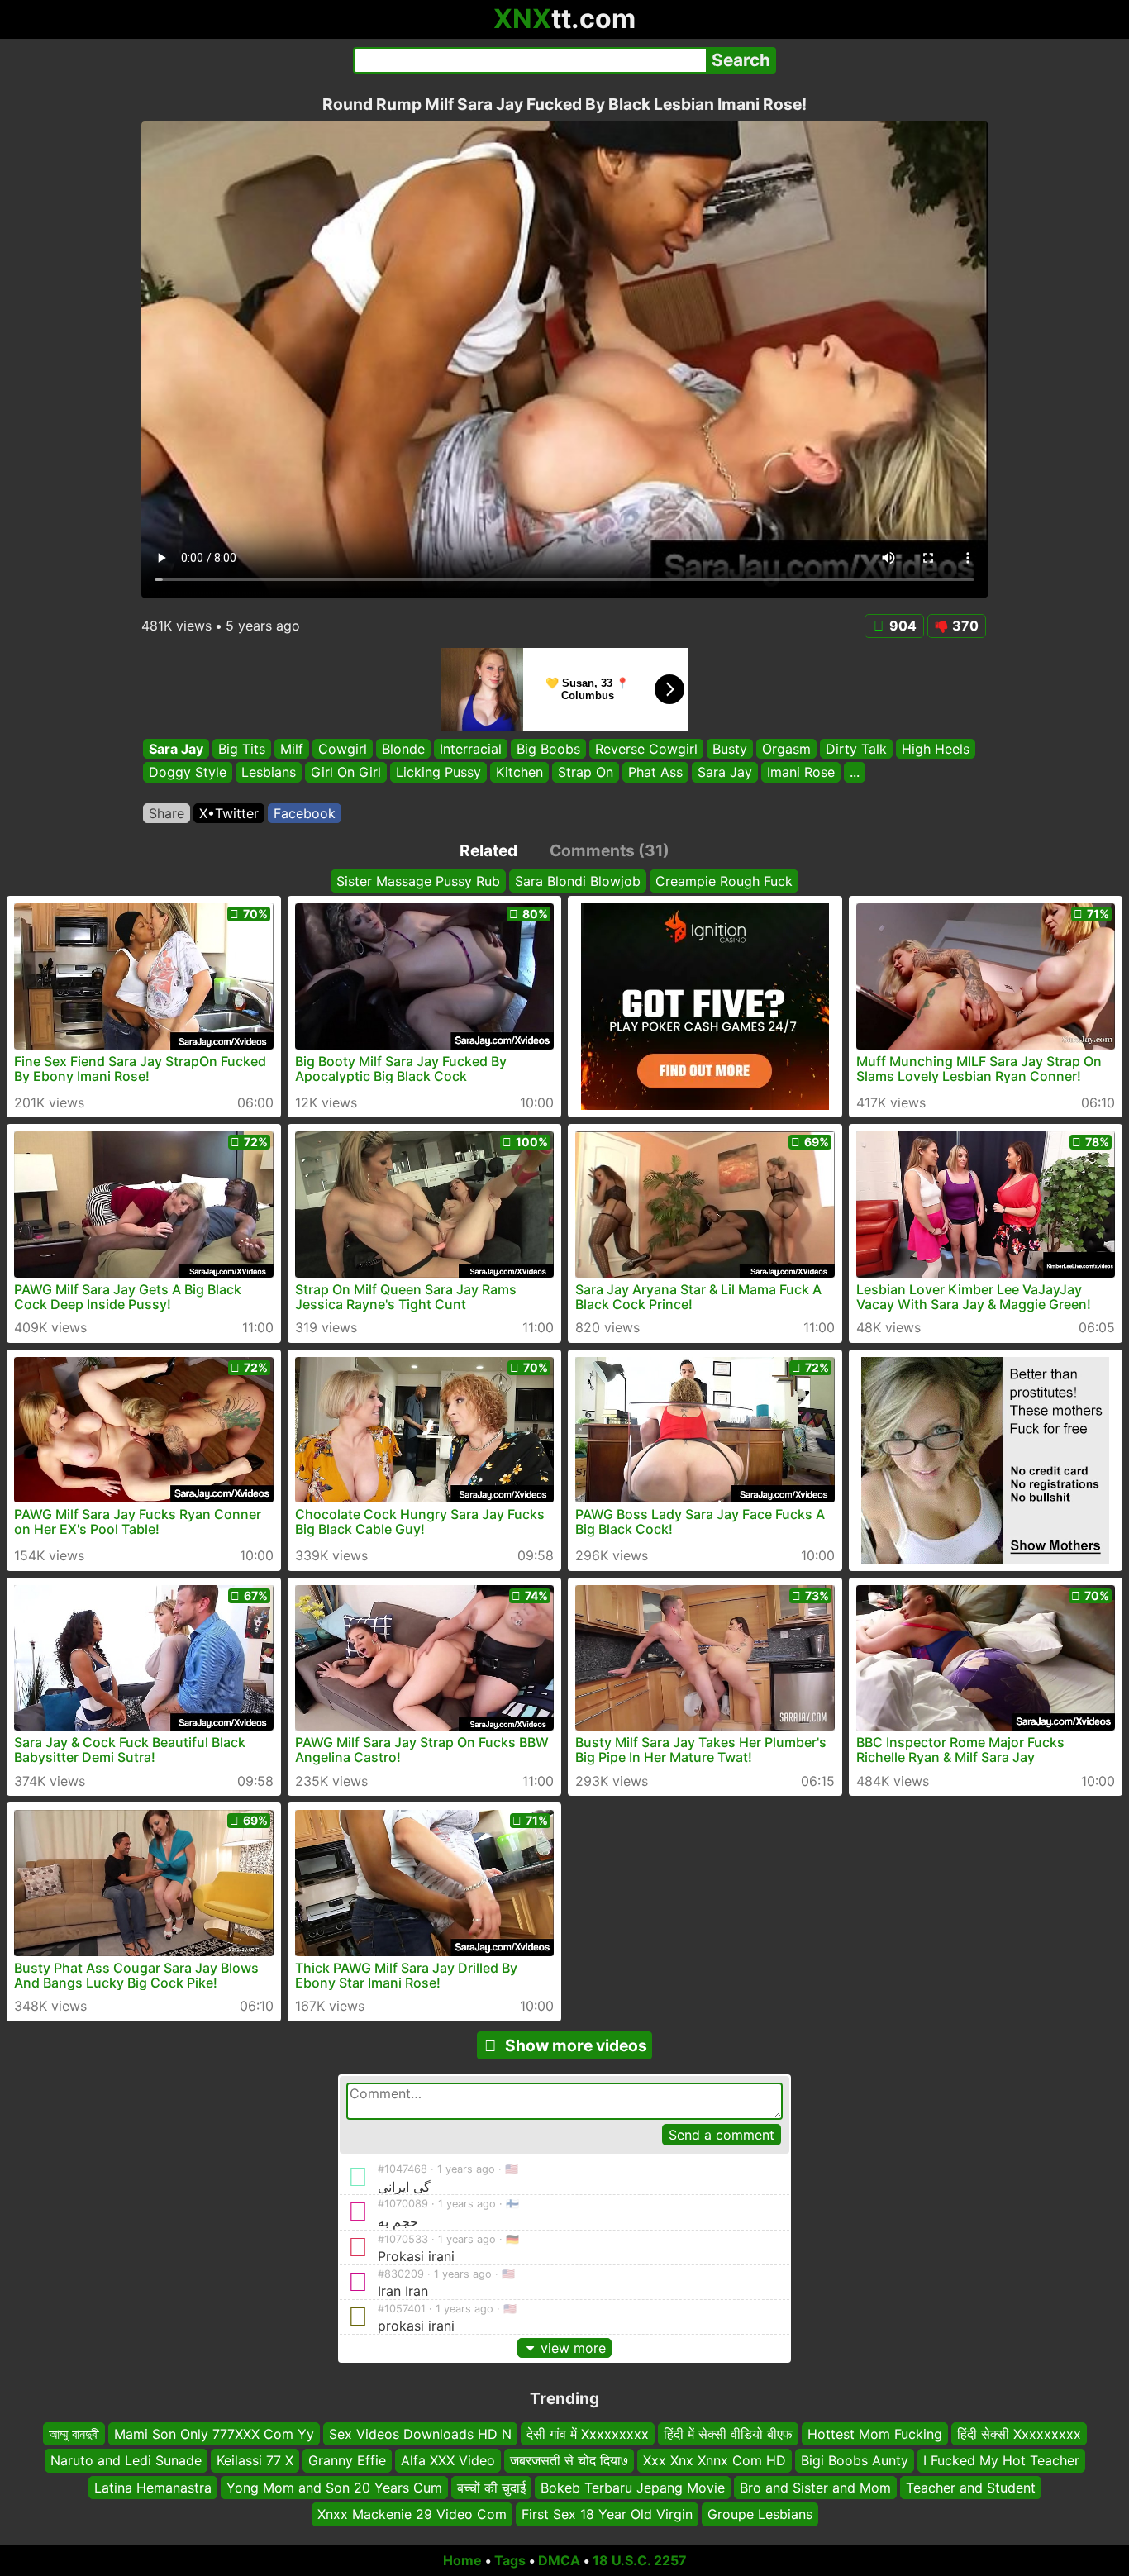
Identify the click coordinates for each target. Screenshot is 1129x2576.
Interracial (471, 749)
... (855, 773)
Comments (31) (610, 850)
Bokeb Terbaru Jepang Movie (633, 2488)
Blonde (403, 749)
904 (903, 626)
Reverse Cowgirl (646, 749)
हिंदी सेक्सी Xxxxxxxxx (1019, 2434)
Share (167, 813)
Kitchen (519, 773)
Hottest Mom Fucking (875, 2434)
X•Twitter (229, 813)
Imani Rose (801, 773)
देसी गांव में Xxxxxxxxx (588, 2434)
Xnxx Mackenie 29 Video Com (412, 2514)
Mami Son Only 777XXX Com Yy (214, 2434)
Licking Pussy (438, 773)
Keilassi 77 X (255, 2461)
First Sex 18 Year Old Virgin (607, 2514)
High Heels (936, 749)
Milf (292, 749)
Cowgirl (343, 749)
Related (488, 850)
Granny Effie (347, 2461)
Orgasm (786, 749)
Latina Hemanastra (153, 2488)
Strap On (586, 773)
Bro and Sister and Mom (815, 2488)
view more (573, 2348)
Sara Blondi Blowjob (578, 881)
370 (965, 626)
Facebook (305, 813)
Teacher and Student (971, 2488)
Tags (510, 2560)
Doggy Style (188, 773)
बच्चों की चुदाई (491, 2488)
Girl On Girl (346, 773)
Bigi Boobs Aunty (855, 2461)
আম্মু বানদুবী (74, 2434)
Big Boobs (548, 749)
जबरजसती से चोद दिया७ (569, 2461)
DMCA (559, 2560)
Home (462, 2560)
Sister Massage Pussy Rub (418, 881)
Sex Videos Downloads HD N (420, 2434)
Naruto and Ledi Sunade (126, 2461)
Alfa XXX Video (448, 2461)
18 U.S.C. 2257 (640, 2560)
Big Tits (242, 749)
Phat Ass (655, 773)
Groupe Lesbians (760, 2514)
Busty (730, 749)
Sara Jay (176, 749)
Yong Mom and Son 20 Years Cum (334, 2488)
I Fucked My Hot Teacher (1001, 2461)
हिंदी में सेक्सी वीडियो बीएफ (728, 2434)
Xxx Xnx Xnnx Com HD (715, 2461)
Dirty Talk (856, 749)
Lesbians (269, 773)
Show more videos (576, 2045)
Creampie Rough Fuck (724, 881)
